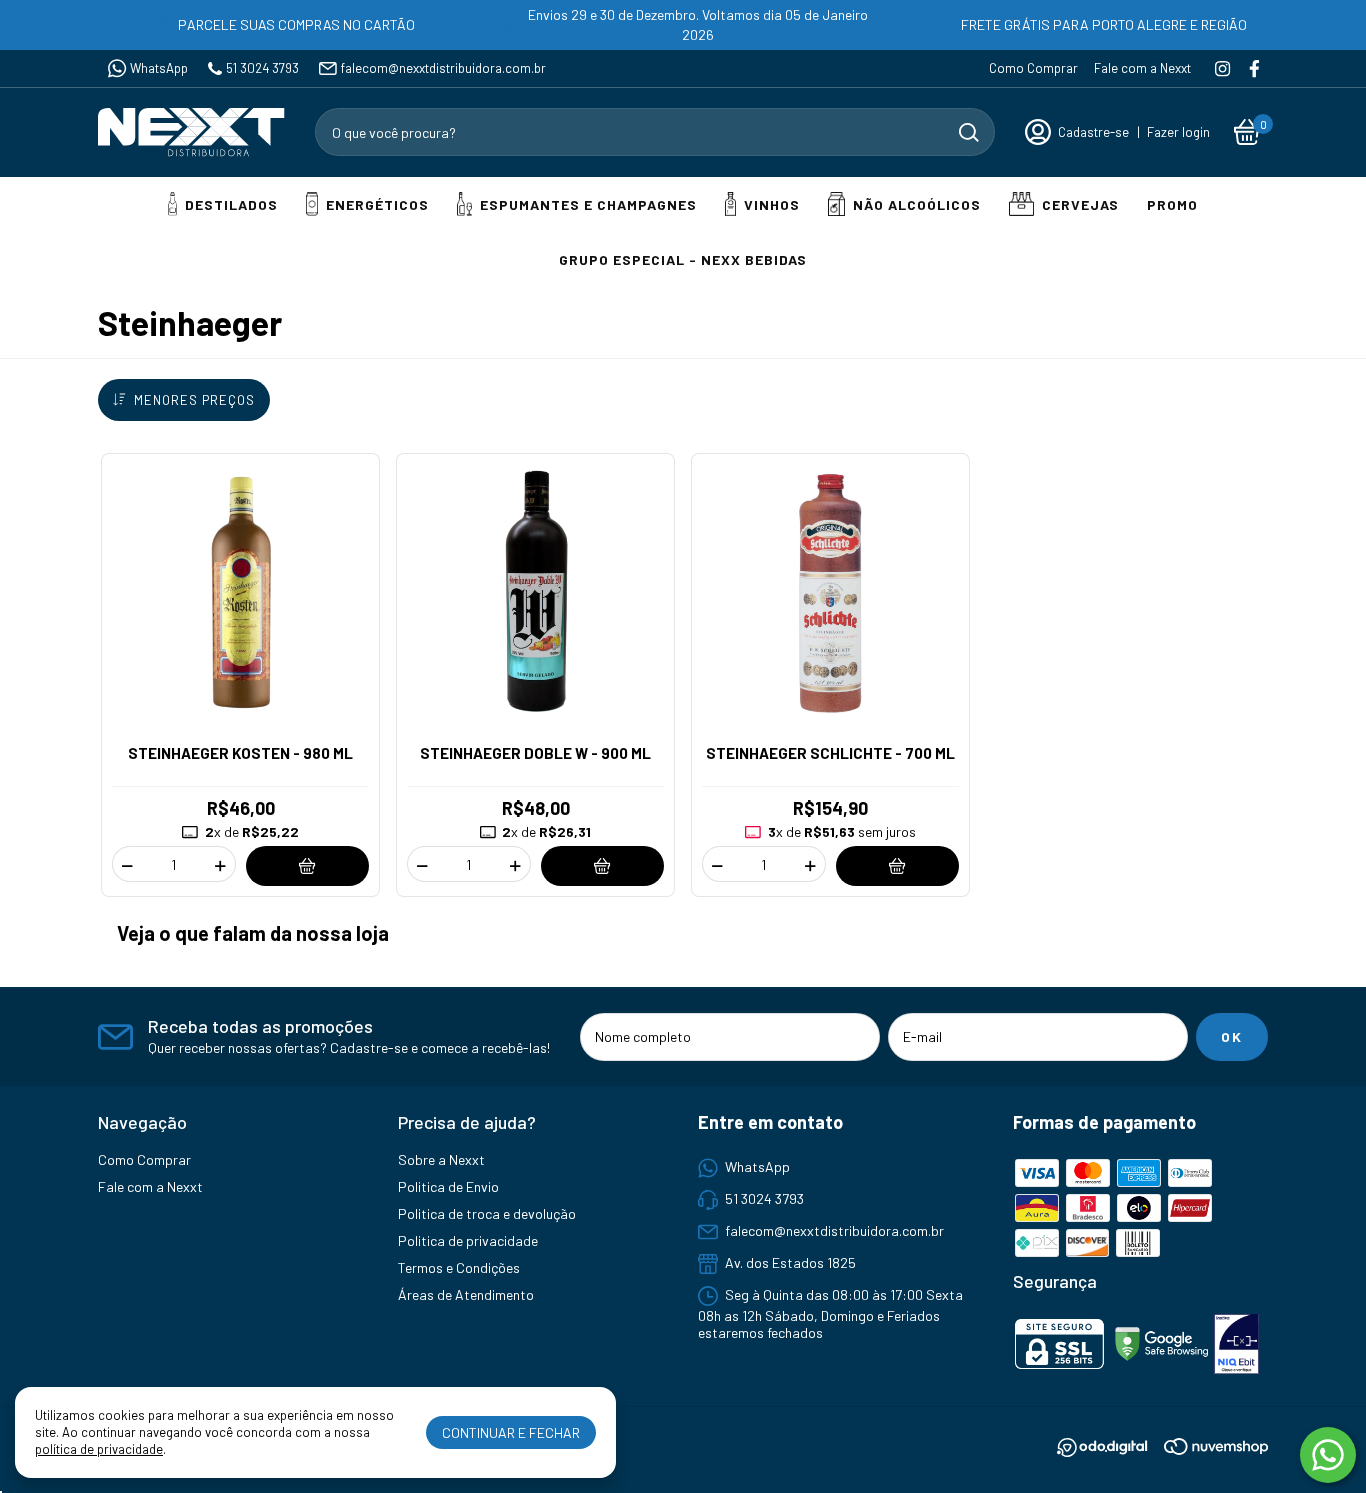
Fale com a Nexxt (1142, 68)
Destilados (231, 204)
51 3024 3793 (262, 68)
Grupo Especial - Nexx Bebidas (683, 259)
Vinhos (772, 204)
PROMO (1172, 204)
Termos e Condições (459, 1267)
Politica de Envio (448, 1186)
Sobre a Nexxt (441, 1159)
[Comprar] (308, 865)
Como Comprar (1033, 68)
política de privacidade (99, 1449)
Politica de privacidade (468, 1240)
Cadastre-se (1093, 132)
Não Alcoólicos (917, 204)
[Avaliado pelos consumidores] (1236, 1345)
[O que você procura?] (969, 132)
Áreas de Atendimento (466, 1294)
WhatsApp (159, 68)
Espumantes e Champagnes (588, 204)
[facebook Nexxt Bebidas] (1254, 68)
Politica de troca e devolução (487, 1213)
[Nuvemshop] (1216, 1449)
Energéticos (377, 204)
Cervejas (1080, 204)
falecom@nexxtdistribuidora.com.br (443, 68)
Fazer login (1178, 132)
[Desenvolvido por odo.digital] (1110, 1449)
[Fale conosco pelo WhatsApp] (1328, 1455)
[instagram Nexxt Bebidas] (1222, 68)
